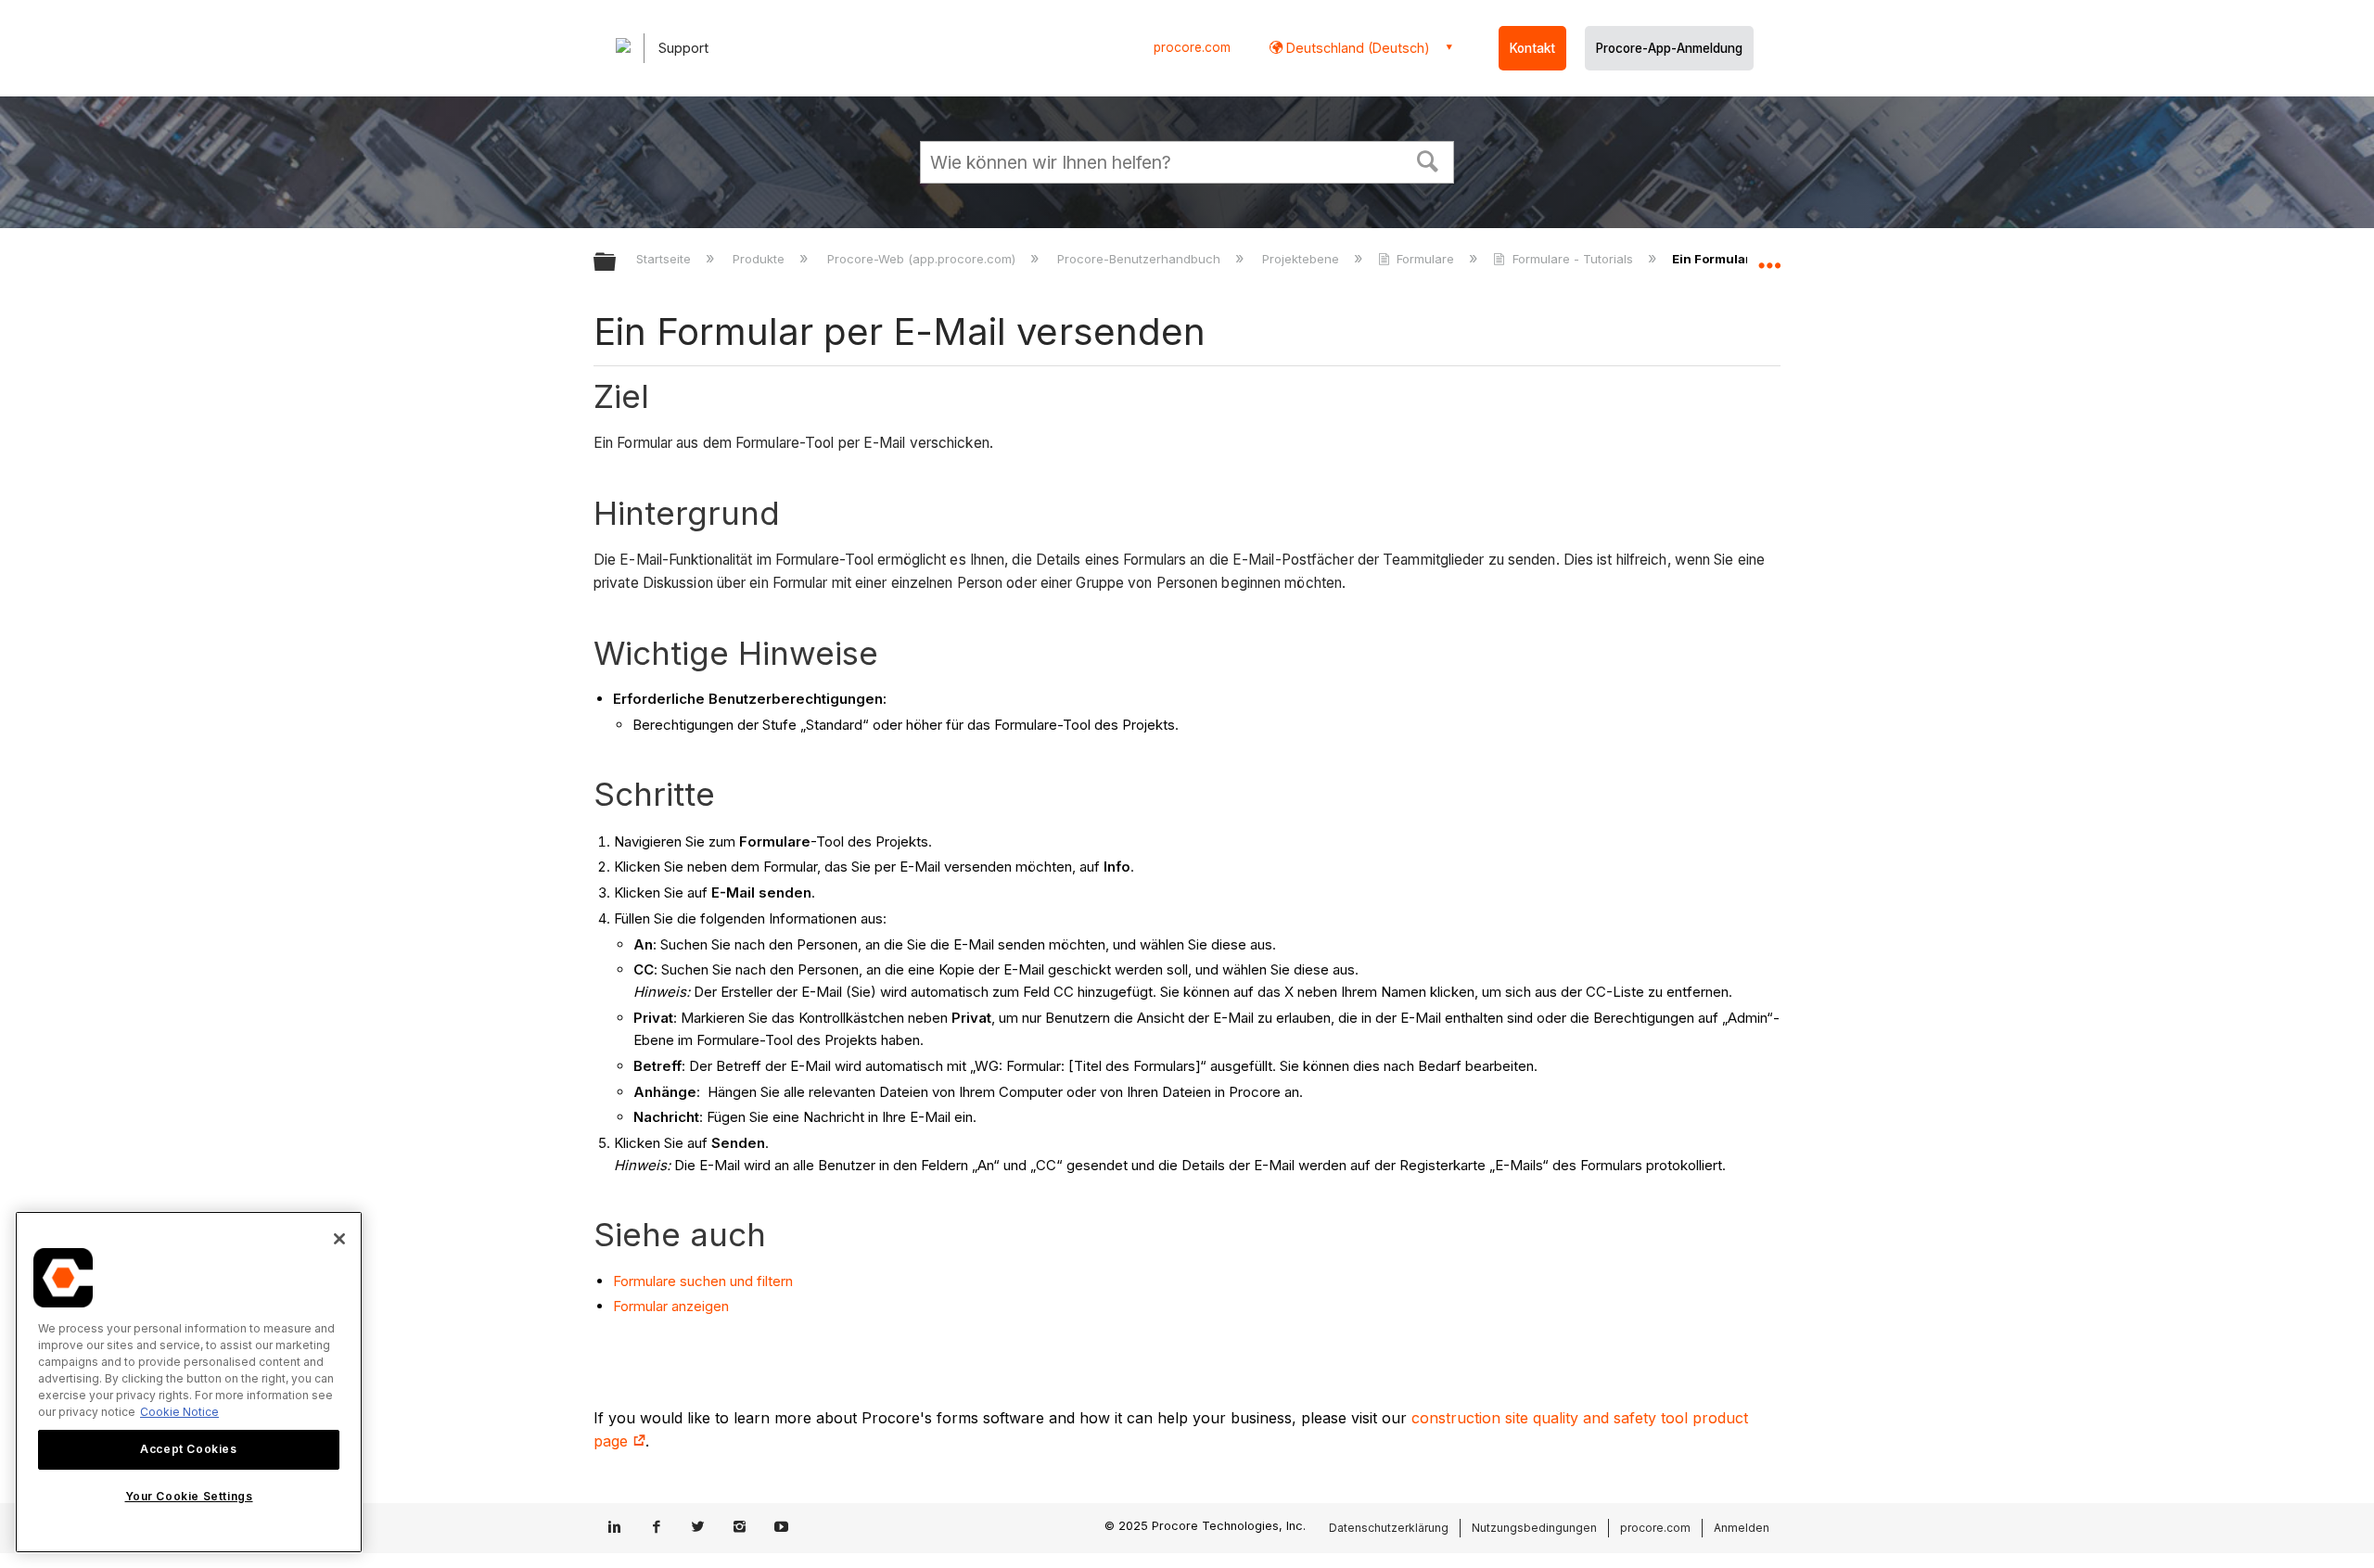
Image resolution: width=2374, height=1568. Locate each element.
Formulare (1425, 259)
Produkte (760, 259)
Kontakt (1532, 48)
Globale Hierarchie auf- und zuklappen (617, 263)
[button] (1428, 159)
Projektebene (1302, 259)
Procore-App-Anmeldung (1669, 48)
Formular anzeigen (673, 1306)
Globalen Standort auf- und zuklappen (1769, 257)
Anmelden (1742, 1528)
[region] (189, 1382)
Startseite (665, 259)
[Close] (339, 1239)
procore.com (1192, 47)
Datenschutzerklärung (1389, 1528)
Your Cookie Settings (189, 1497)
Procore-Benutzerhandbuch (1141, 259)
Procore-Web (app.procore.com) (923, 259)
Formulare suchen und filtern (703, 1281)
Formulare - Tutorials (1572, 259)
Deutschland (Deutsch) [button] (1356, 48)
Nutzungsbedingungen (1534, 1528)
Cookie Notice (179, 1412)
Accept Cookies (188, 1449)
